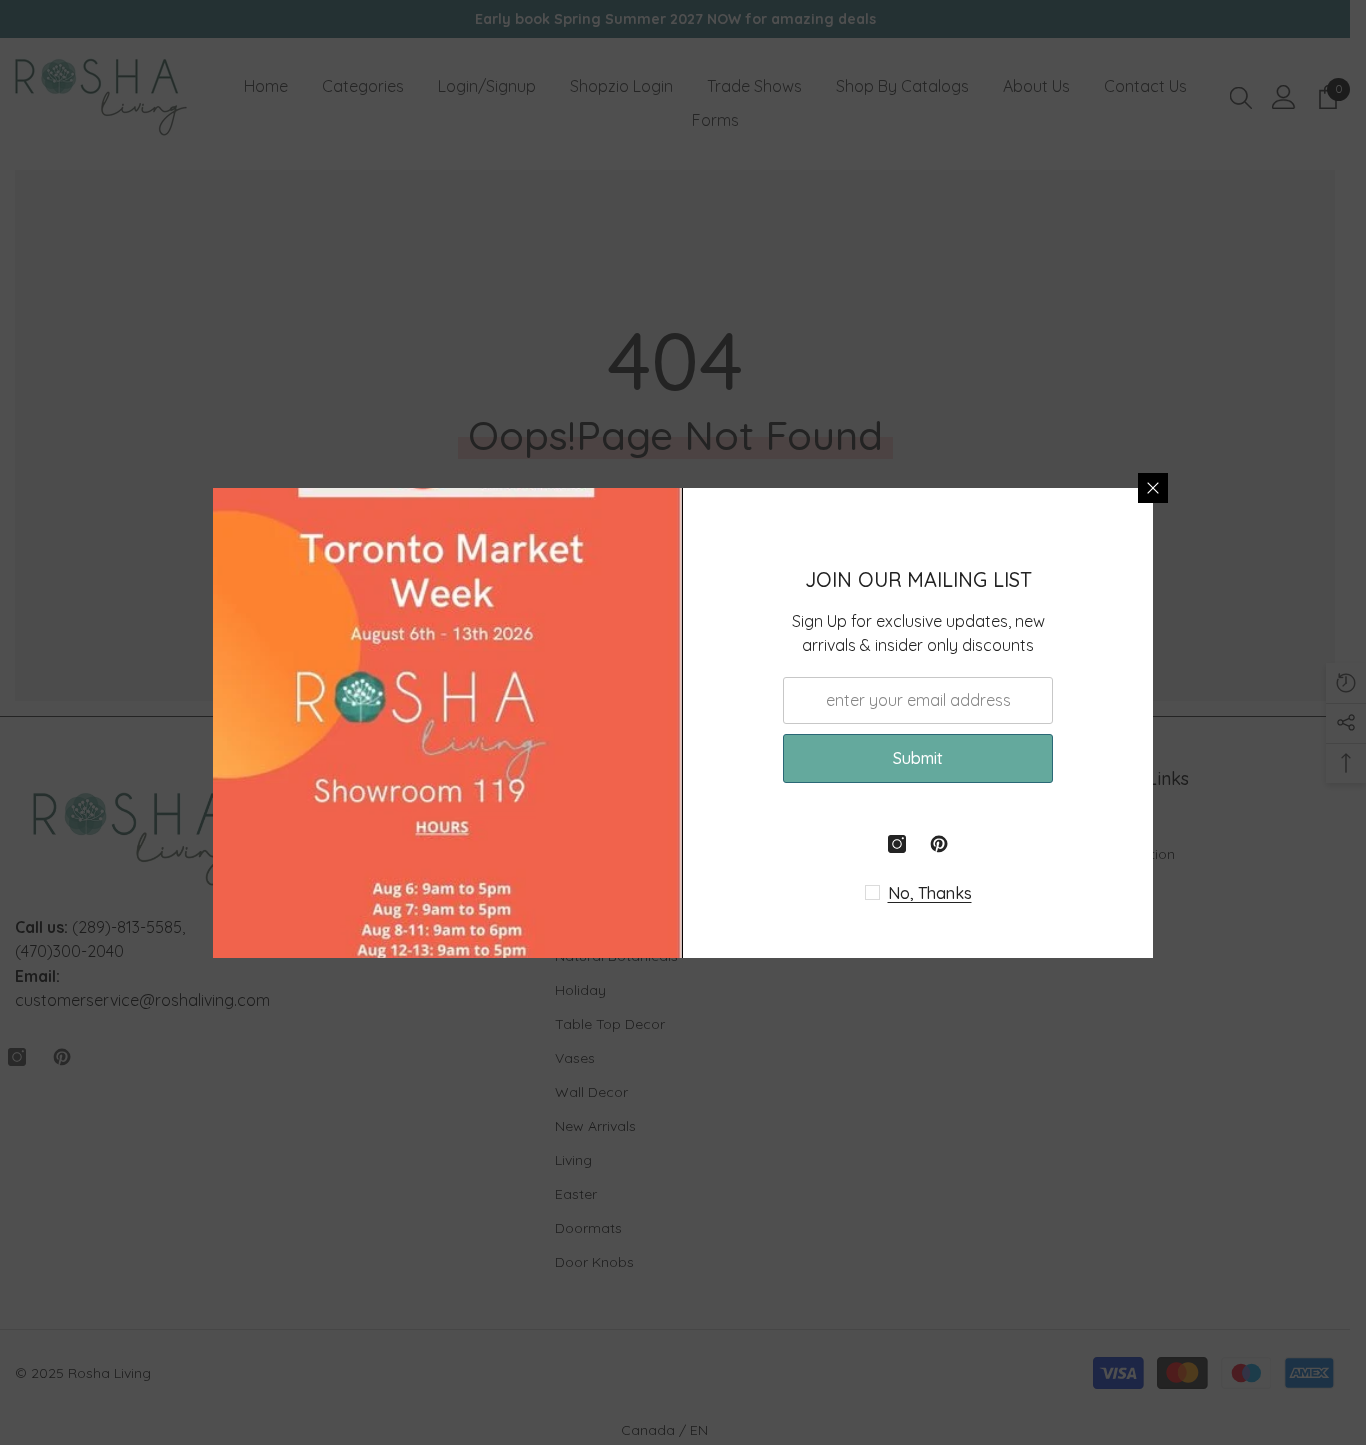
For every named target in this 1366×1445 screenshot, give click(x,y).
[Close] (1153, 488)
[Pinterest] (939, 844)
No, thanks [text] (930, 893)
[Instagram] (897, 844)
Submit (918, 758)
